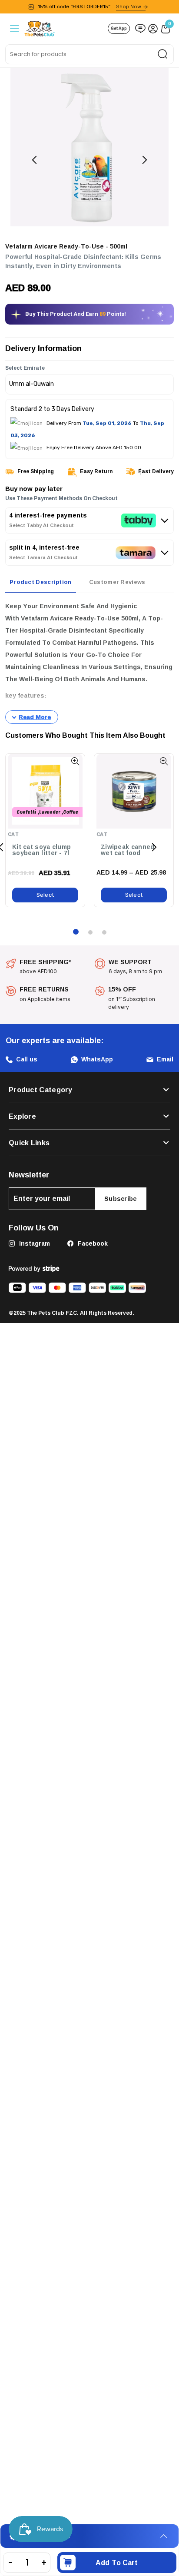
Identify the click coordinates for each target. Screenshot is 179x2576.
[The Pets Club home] (40, 28)
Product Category (41, 1090)
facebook (92, 1243)
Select (45, 895)
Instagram (34, 1243)
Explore (22, 1116)
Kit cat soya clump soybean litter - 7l (41, 850)
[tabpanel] (89, 662)
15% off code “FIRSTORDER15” (89, 7)
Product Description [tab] (41, 582)
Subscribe (121, 1198)
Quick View (75, 761)
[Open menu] (14, 28)
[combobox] (89, 54)
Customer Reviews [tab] (117, 582)
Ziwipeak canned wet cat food (128, 850)
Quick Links (29, 1143)
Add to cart (117, 2563)
